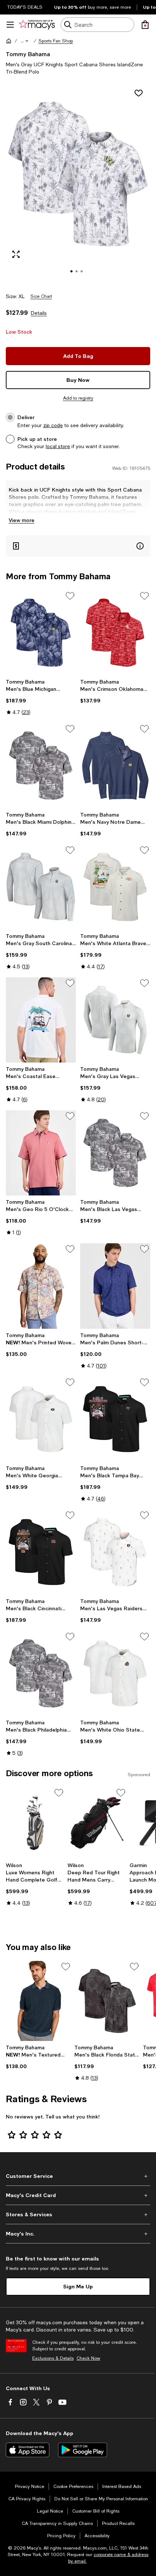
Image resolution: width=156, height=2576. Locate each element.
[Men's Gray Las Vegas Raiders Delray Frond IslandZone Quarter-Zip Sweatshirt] (115, 1020)
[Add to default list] (70, 596)
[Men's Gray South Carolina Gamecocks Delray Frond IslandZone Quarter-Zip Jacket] (41, 887)
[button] (25, 41)
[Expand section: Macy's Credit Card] (78, 2195)
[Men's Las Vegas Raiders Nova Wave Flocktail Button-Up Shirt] (115, 1552)
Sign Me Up (78, 2286)
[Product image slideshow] (78, 184)
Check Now (88, 2358)
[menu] (10, 25)
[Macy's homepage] (9, 41)
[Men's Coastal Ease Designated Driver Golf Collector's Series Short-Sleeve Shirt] (41, 1020)
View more (22, 520)
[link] (41, 697)
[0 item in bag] (145, 25)
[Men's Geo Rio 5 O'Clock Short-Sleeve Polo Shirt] (41, 1153)
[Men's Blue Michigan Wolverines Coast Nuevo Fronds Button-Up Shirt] (41, 633)
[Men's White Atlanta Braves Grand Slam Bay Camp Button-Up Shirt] (115, 887)
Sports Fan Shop (56, 41)
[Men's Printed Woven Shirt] (41, 1286)
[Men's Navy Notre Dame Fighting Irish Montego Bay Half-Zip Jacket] (115, 766)
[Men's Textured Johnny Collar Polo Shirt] (39, 2001)
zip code (53, 425)
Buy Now (78, 380)
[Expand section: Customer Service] (78, 2176)
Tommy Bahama (28, 54)
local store (58, 446)
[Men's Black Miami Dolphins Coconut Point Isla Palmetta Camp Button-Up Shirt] (41, 766)
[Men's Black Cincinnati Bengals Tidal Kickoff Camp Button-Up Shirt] (41, 1552)
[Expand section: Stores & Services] (78, 2214)
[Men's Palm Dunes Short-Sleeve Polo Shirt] (115, 1286)
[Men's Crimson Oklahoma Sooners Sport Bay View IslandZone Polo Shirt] (115, 633)
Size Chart (41, 296)
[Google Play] (83, 2450)
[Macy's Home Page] (37, 25)
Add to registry (78, 398)
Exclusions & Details (53, 2358)
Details (39, 313)
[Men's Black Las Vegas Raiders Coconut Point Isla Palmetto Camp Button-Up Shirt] (115, 1153)
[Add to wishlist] (139, 93)
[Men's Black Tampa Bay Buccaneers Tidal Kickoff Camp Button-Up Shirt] (115, 1419)
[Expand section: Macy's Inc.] (78, 2234)
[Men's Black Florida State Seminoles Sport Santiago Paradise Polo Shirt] (107, 2001)
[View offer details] (78, 546)
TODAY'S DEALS (25, 7)
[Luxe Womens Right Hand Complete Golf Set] (35, 1823)
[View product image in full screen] (16, 254)
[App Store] (28, 2450)
